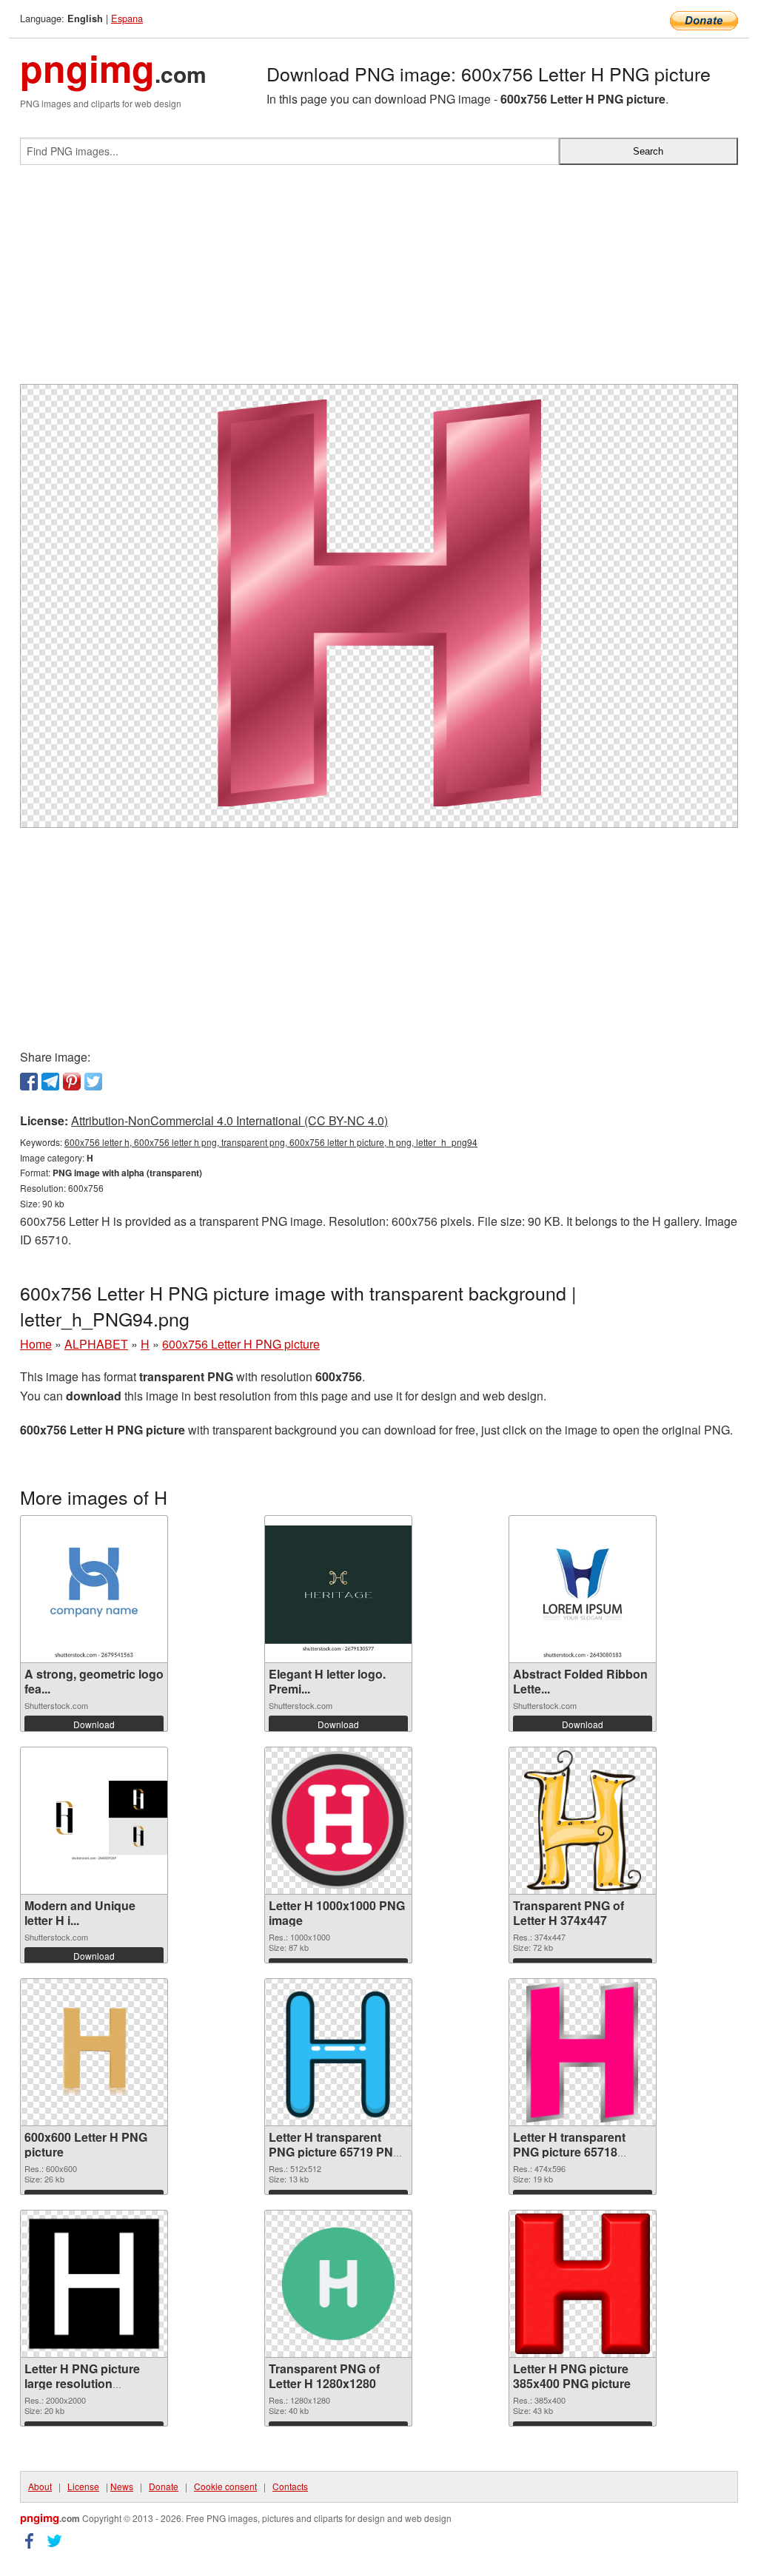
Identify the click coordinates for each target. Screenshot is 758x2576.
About (40, 2486)
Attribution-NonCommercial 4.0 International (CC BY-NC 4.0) (229, 1120)
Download (94, 1724)
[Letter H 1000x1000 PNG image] (338, 1821)
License (83, 2486)
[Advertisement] (379, 280)
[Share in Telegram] (50, 1082)
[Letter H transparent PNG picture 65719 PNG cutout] (338, 2052)
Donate (164, 2486)
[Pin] (72, 1082)
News (122, 2486)
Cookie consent (225, 2486)
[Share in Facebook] (29, 1082)
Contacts (290, 2486)
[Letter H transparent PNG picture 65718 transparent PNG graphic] (582, 2052)
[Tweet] (93, 1082)
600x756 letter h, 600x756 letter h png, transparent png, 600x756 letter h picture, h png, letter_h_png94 (271, 1142)
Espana (127, 18)
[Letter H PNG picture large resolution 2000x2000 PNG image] (94, 2284)
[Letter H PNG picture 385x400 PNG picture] (583, 2284)
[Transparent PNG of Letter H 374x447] (583, 1821)
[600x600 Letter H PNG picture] (94, 2052)
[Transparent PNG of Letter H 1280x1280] (338, 2284)
